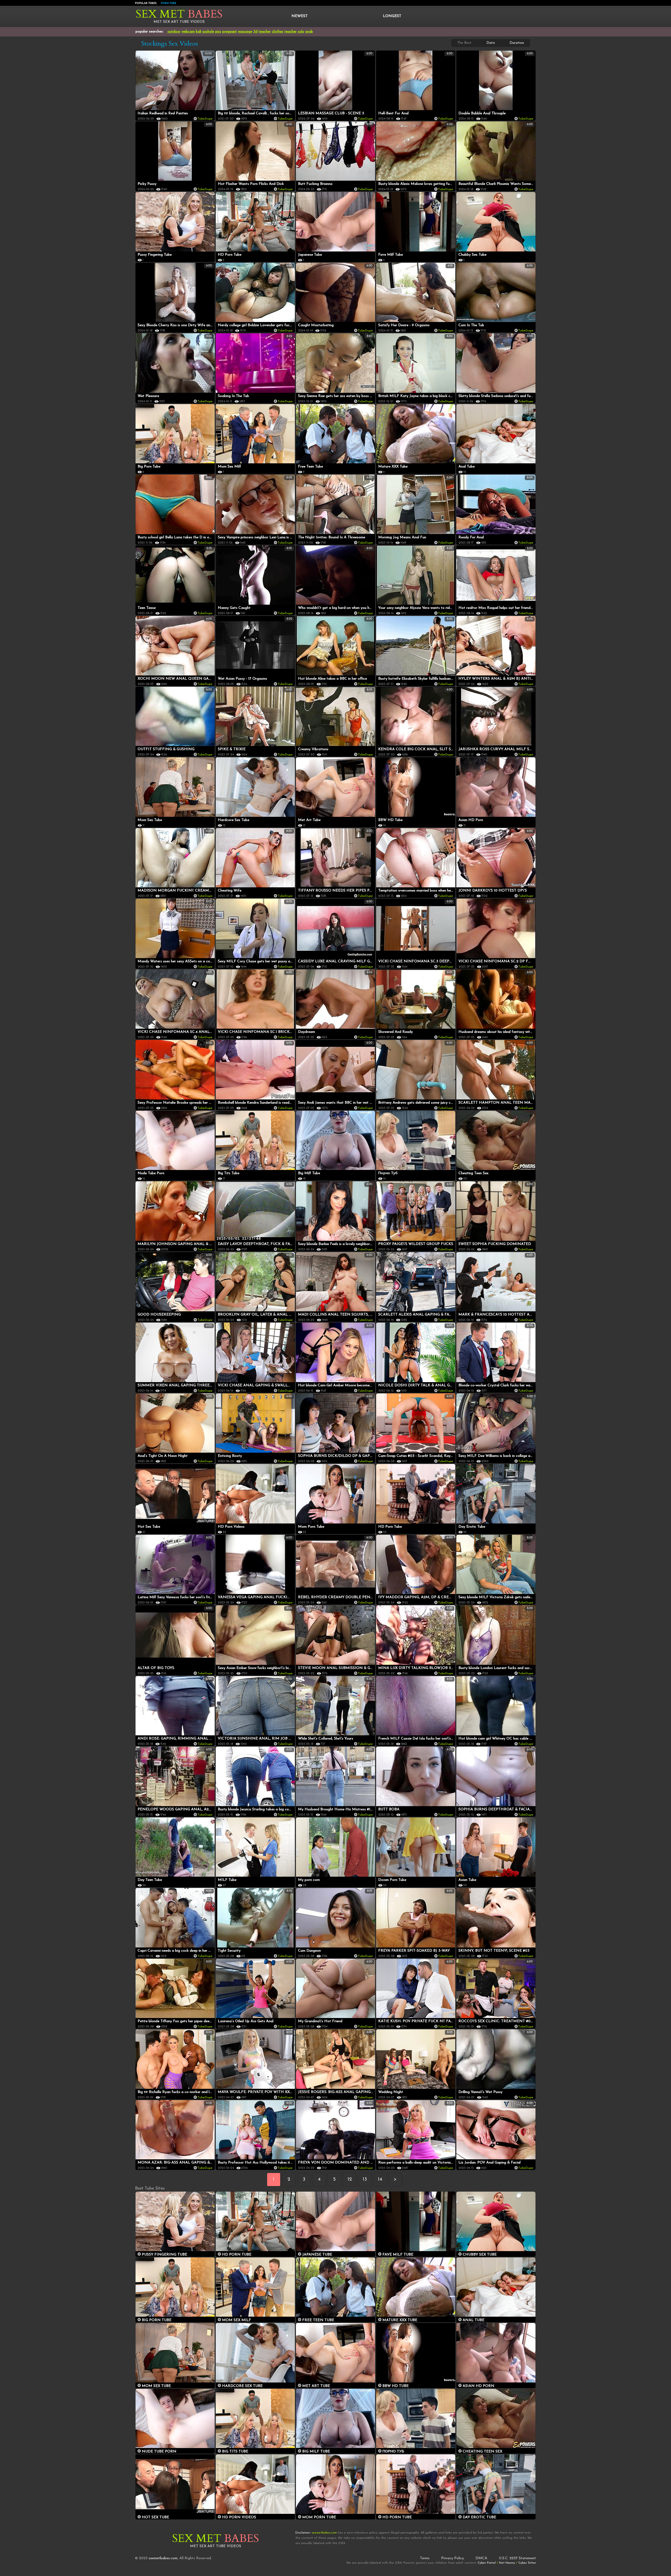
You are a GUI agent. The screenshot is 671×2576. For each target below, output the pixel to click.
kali (199, 32)
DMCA (481, 2558)
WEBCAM (188, 32)
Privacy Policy (453, 2558)
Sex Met (179, 14)
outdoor (174, 32)
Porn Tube (169, 3)
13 (365, 2180)
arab (309, 32)
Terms (425, 2558)
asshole (208, 32)
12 (350, 2180)
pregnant (230, 32)
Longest (392, 16)
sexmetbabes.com (163, 2558)
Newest (300, 16)
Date (491, 43)
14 (380, 2180)
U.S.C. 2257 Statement (517, 2558)
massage (245, 32)
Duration (517, 43)
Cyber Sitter (527, 2563)
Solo (301, 32)
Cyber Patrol (487, 2563)
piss (218, 32)
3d (255, 32)
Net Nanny (507, 2563)
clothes (278, 32)
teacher (265, 32)
